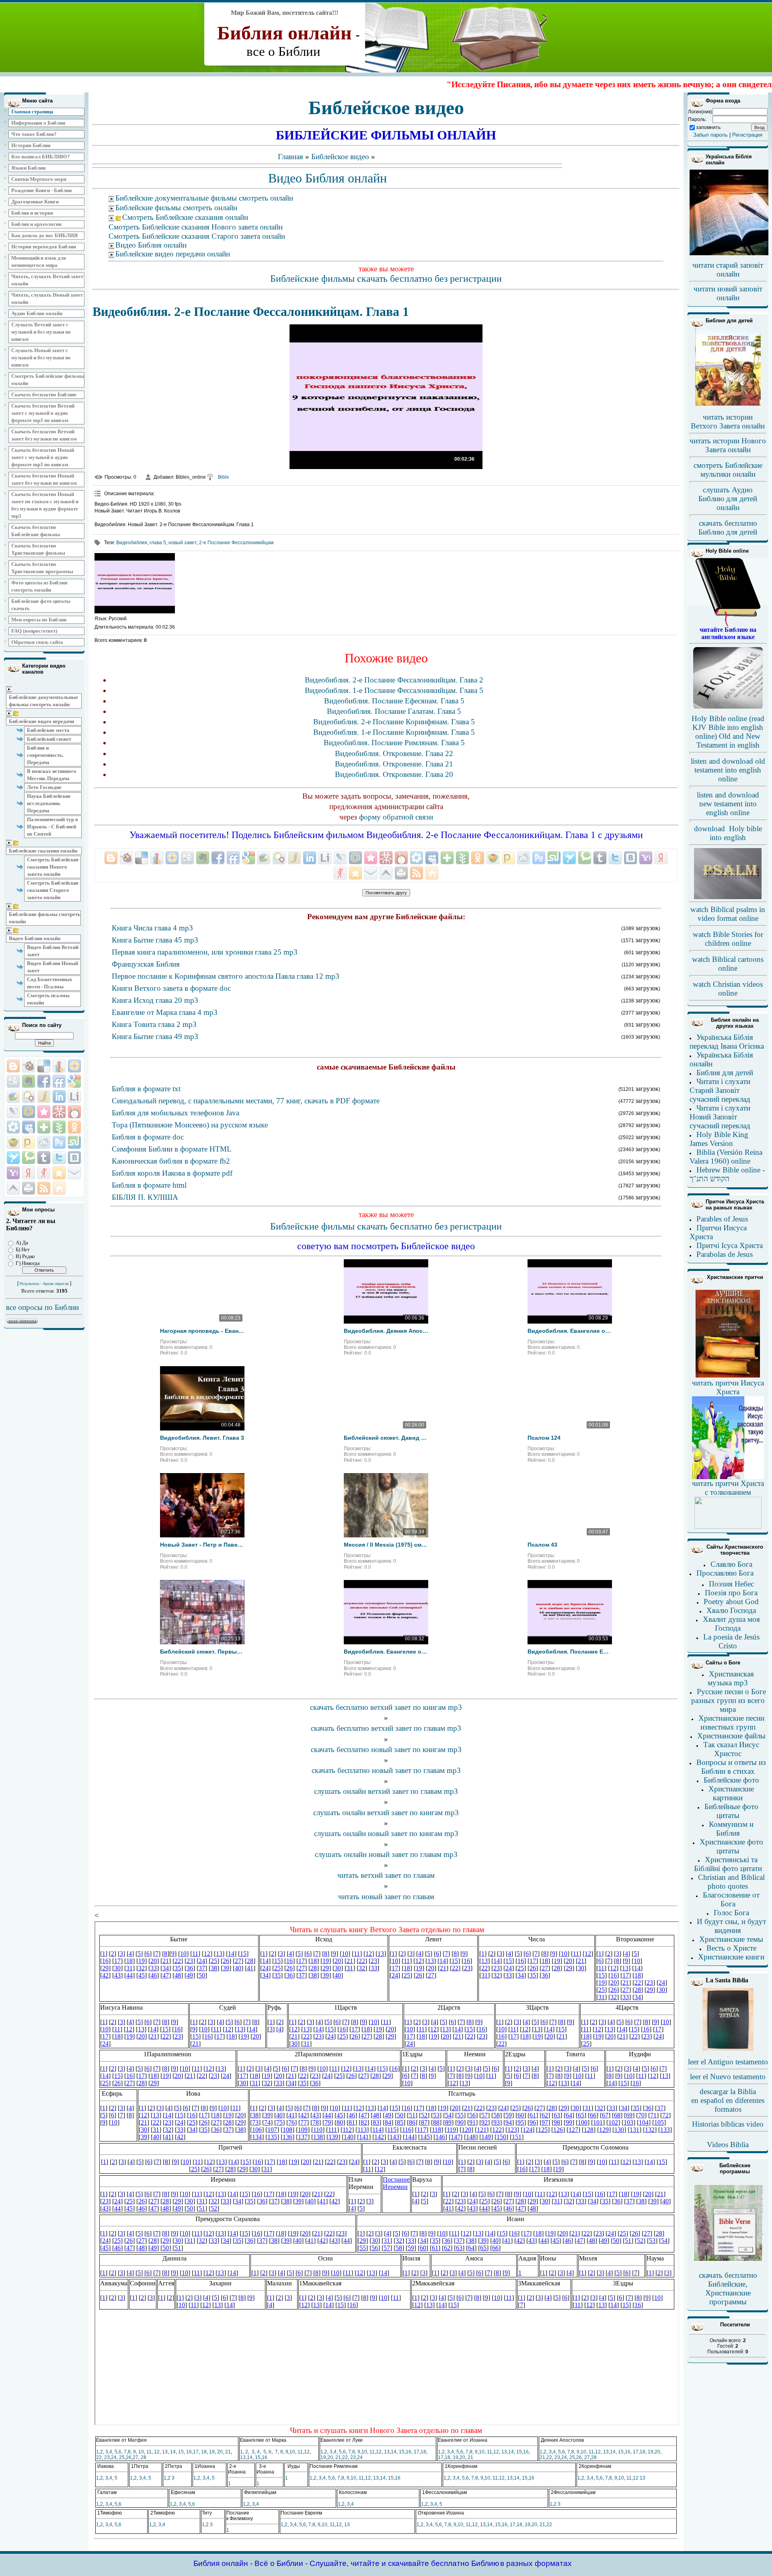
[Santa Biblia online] (728, 2049)
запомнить (708, 127)
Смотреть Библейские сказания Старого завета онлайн (53, 890)
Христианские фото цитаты (731, 1846)
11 (149, 2452)
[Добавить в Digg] (13, 1081)
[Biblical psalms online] (728, 898)
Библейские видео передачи (41, 721)
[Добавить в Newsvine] (59, 1127)
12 (157, 2452)
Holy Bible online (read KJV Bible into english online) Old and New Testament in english (728, 732)
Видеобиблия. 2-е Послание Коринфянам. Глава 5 (394, 722)
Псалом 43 (542, 1545)
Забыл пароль (710, 135)
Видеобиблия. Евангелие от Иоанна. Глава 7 (386, 1652)
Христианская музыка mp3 (731, 1678)
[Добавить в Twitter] (59, 1158)
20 (220, 2452)
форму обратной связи (396, 817)
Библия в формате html (149, 1185)
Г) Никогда (28, 1263)
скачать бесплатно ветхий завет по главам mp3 (386, 1728)
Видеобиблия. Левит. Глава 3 (202, 1438)
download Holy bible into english (728, 833)
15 (181, 2452)
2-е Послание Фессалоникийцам (236, 543)
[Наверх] (13, 1188)
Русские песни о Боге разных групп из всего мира (729, 1700)
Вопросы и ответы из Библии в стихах (731, 1767)
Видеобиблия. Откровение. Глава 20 (394, 774)
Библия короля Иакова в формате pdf (172, 1173)
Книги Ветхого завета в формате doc (171, 988)
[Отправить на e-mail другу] (74, 1173)
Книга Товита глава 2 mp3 (154, 1024)
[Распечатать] (29, 1188)
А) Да (22, 1243)
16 (189, 2452)
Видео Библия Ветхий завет (53, 951)
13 (165, 2452)
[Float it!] (74, 1066)
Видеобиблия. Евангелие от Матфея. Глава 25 (570, 1331)
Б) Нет (23, 1249)
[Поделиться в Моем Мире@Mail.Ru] (29, 1112)
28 (144, 2457)
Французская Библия (146, 964)
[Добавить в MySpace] (29, 1127)
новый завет (183, 543)
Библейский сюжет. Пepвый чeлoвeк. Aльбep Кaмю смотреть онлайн (202, 1652)
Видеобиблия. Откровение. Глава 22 (394, 753)
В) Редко (25, 1256)
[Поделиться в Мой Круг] (13, 1127)
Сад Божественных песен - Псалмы (50, 983)
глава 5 (158, 543)
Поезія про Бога (731, 1593)
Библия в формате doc (148, 1137)
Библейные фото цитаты (731, 1811)
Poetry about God (731, 1602)
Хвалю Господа (731, 1610)
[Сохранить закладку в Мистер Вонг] (59, 1112)
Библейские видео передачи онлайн (173, 254)
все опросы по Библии (42, 1307)
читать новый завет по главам (386, 1897)
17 (196, 2452)
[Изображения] (135, 583)
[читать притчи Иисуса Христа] (728, 1377)
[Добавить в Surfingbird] (13, 1158)
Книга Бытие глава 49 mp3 (155, 1036)
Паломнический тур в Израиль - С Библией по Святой (52, 827)
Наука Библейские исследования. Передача (49, 803)
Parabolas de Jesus (725, 1254)
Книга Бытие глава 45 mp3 (155, 940)
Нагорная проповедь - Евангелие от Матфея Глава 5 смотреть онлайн (202, 1331)
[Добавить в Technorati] (29, 1158)
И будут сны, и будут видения (731, 1926)
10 (141, 2452)
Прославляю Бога (725, 1573)
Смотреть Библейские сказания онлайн (185, 217)
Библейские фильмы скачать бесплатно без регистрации (386, 279)
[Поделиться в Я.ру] (44, 1173)
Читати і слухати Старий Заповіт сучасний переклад (720, 1090)
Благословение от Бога (731, 1899)
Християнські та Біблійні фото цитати (728, 1864)
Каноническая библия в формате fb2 (171, 1161)
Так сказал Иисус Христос (731, 1749)
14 (173, 2452)
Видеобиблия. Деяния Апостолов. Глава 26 (386, 1331)
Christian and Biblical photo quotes (731, 1882)
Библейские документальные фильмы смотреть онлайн (43, 701)
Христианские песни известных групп (731, 1722)
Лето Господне (44, 787)
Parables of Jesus (722, 1219)
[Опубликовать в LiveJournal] (13, 1112)
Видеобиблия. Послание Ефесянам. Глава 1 (570, 1652)
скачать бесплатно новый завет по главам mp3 (386, 1770)
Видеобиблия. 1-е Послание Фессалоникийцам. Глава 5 (394, 690)
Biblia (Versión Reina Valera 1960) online (726, 1157)
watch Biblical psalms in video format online (728, 914)
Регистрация (747, 135)
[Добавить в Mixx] (74, 1112)
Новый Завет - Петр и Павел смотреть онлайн (202, 1545)
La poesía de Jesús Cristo (731, 1641)
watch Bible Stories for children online (728, 939)
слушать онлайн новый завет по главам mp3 (386, 1854)
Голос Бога (731, 1913)
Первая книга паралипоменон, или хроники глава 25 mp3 (205, 952)
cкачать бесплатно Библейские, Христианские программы (728, 2288)
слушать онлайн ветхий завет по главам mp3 (386, 1791)
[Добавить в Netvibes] (44, 1127)
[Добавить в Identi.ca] (29, 1096)
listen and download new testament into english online (728, 804)
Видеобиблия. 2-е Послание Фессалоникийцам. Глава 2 (394, 680)
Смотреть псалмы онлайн (48, 999)
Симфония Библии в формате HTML (172, 1149)
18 (204, 2452)
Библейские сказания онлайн (43, 851)
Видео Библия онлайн (35, 938)
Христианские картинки (731, 1793)
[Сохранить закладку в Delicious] (44, 1066)
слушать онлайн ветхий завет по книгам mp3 (386, 1813)
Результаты (29, 1284)
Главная (291, 157)
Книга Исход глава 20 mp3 (155, 1000)
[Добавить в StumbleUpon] (74, 1142)
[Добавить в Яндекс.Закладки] (29, 1173)
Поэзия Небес (731, 1584)
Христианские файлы (731, 1736)
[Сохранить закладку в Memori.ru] (44, 1112)
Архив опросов (56, 1284)
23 (107, 2457)
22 (99, 2457)
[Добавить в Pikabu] (13, 1142)
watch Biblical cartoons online (728, 964)
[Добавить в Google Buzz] (13, 1096)
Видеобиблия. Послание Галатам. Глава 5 (394, 711)
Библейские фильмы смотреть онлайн (45, 918)
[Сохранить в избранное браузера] (59, 1173)
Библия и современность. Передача (45, 755)
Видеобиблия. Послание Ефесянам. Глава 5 (394, 701)
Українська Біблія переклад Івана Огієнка (727, 1042)
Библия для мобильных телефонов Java (176, 1113)
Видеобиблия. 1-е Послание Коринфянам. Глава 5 (394, 732)
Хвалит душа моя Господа (731, 1624)
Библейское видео (340, 157)
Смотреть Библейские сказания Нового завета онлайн (53, 867)
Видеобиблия (132, 543)
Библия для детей (725, 1073)
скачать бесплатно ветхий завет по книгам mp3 (386, 1707)
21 (228, 2452)
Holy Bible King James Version (719, 1139)
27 (136, 2457)
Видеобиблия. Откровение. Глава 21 (394, 764)
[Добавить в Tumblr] (44, 1158)
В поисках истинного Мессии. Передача (52, 775)
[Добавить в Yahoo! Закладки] (13, 1173)
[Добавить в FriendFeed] (59, 1081)
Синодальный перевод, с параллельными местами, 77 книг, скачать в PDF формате (246, 1101)
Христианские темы (731, 1939)
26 (129, 2457)
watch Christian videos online (728, 989)
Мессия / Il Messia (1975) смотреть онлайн (386, 1545)
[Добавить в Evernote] (29, 1081)
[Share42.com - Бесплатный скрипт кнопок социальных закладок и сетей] (59, 1188)
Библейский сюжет (49, 739)
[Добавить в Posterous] (29, 1142)
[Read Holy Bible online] (728, 625)
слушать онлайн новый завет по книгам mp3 (386, 1833)
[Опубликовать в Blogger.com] (13, 1066)
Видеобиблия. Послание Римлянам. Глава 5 (394, 743)
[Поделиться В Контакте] (74, 1158)
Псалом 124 (544, 1438)
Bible (224, 477)
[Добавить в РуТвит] (59, 1142)
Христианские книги (731, 1957)
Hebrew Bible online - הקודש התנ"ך (727, 1174)
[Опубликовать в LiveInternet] (74, 1096)
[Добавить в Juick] (44, 1096)
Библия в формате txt (146, 1089)
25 (122, 2457)
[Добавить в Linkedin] (59, 1096)
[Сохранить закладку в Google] (74, 1081)
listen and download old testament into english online (728, 770)
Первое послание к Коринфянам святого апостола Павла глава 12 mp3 (226, 976)
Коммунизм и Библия (731, 1829)
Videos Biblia (728, 2145)
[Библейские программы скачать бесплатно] (728, 2260)
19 (212, 2452)
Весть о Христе (731, 1948)
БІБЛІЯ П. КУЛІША (145, 1197)
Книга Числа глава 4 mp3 (152, 928)
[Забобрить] (29, 1066)
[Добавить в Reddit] (44, 1142)
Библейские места (48, 730)
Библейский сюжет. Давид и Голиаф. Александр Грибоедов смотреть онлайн (386, 1438)
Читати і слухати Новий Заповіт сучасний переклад (720, 1117)
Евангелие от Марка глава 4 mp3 (165, 1012)
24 (114, 2457)
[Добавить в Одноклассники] (74, 1127)
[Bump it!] (59, 1066)
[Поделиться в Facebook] (44, 1081)
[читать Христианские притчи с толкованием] (728, 1526)
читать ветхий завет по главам (386, 1875)
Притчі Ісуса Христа (730, 1245)
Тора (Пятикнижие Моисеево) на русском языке (190, 1125)
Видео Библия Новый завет (52, 967)
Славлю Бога (731, 1564)
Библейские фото (731, 1780)
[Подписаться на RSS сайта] (44, 1188)
